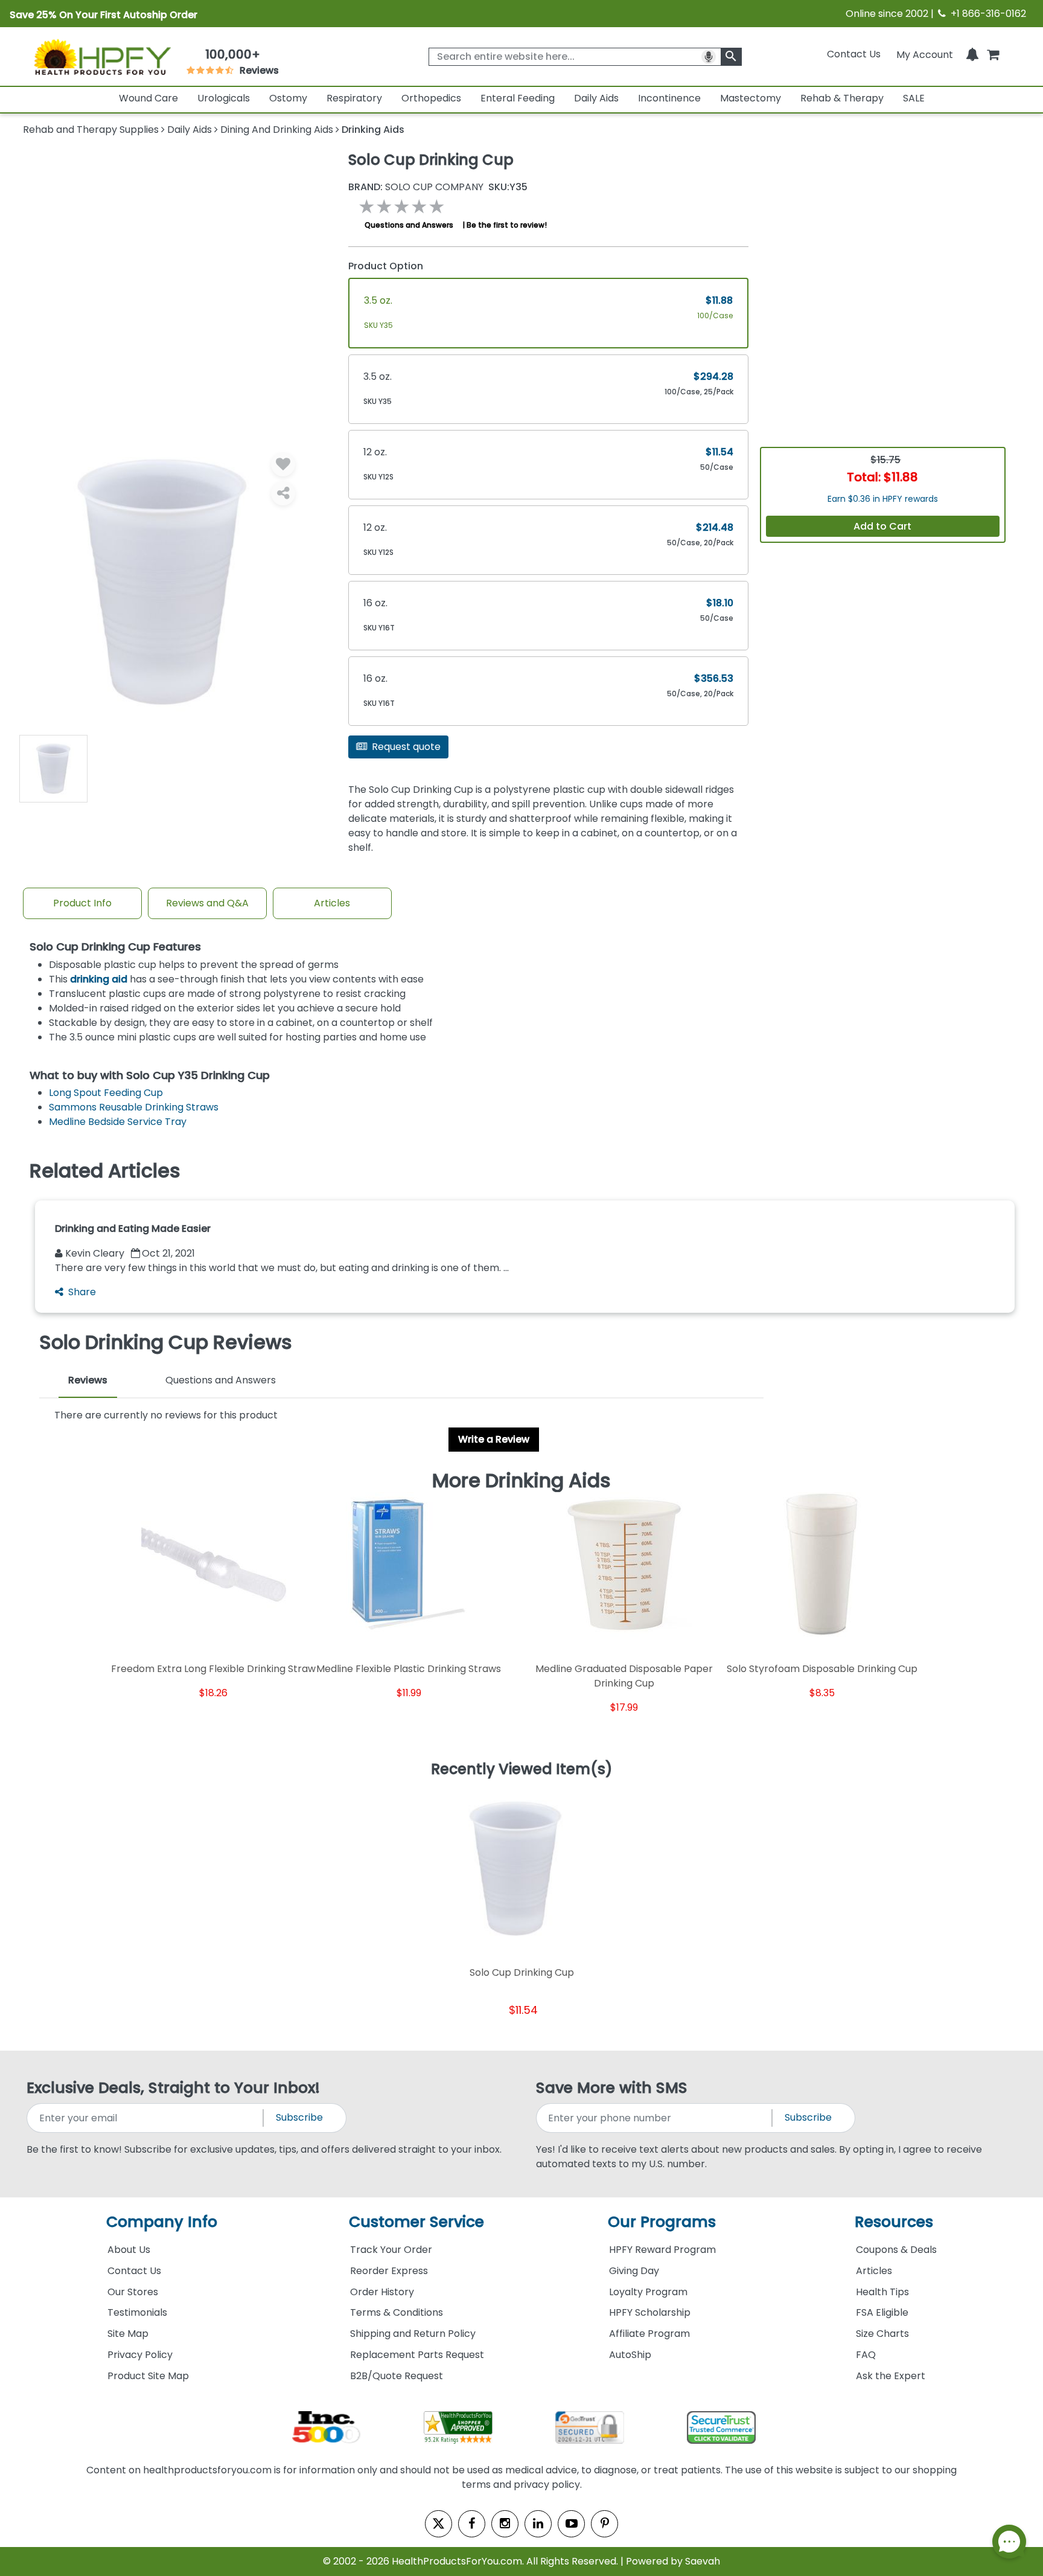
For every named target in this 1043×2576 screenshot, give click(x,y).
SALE (914, 98)
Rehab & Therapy (842, 98)
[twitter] (439, 2524)
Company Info (162, 2222)
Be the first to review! (507, 225)
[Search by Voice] (709, 57)
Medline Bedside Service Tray (118, 1122)
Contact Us (854, 54)
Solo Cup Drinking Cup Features (115, 947)
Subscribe (299, 2117)
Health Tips (882, 2292)
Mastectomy (751, 98)
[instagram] (505, 2524)
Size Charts (882, 2334)
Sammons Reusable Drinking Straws (134, 1107)
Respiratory (354, 98)
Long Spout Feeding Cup (106, 1093)
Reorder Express (389, 2271)
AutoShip (630, 2355)
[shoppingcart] (993, 54)
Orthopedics (431, 98)
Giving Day (634, 2271)
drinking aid (99, 979)
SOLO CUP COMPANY (416, 187)
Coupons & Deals (896, 2250)
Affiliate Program (649, 2334)
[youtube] (571, 2524)
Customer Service (416, 2222)
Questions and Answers (409, 225)
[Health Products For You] (101, 56)
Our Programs (662, 2222)
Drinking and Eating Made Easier (133, 1229)
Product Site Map (148, 2376)
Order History (382, 2292)
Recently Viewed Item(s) (522, 1770)
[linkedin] (538, 2524)
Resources (894, 2222)
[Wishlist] (283, 464)
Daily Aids (596, 98)
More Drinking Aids (521, 1481)
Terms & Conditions (397, 2312)
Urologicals (224, 98)
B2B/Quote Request (397, 2376)
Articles (332, 903)
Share (82, 1292)
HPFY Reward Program (662, 2250)
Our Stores (133, 2292)
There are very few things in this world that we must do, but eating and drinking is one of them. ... (282, 1268)
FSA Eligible (882, 2312)
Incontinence (669, 98)
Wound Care (148, 98)
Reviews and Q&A (207, 903)
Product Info (82, 903)
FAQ (866, 2355)
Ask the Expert (891, 2376)
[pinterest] (604, 2524)
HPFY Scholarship (650, 2312)
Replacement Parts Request (417, 2355)
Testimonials (137, 2312)
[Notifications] (972, 54)
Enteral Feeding (518, 98)
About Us (129, 2250)
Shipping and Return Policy (413, 2334)
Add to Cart (882, 526)
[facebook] (472, 2524)
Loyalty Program (648, 2292)
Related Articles (105, 1171)
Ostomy (288, 98)
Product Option (386, 266)
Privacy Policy (140, 2355)
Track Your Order (391, 2250)
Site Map (128, 2334)
